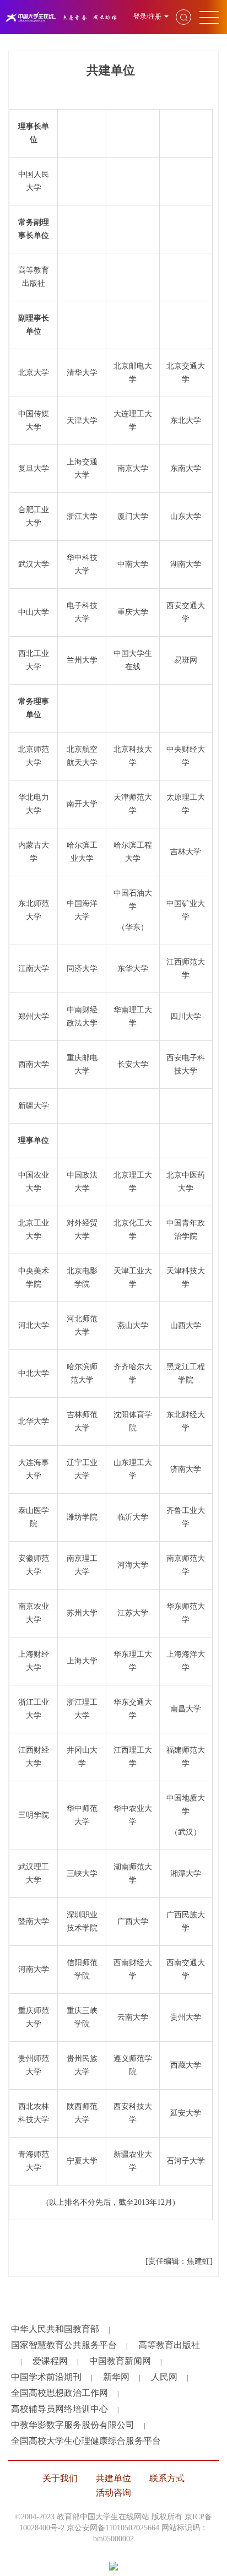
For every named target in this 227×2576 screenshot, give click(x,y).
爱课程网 (50, 2361)
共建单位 (113, 2478)
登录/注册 (147, 17)
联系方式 (167, 2478)
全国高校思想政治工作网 (60, 2393)
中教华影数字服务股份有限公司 (73, 2425)
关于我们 (60, 2478)
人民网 (164, 2377)
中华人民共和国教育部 (55, 2329)
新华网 (116, 2377)
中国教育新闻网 (120, 2361)
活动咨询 (113, 2493)
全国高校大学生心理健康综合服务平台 (86, 2441)
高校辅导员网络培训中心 (60, 2409)
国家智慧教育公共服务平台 (64, 2345)
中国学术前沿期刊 (46, 2377)
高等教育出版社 (169, 2345)
